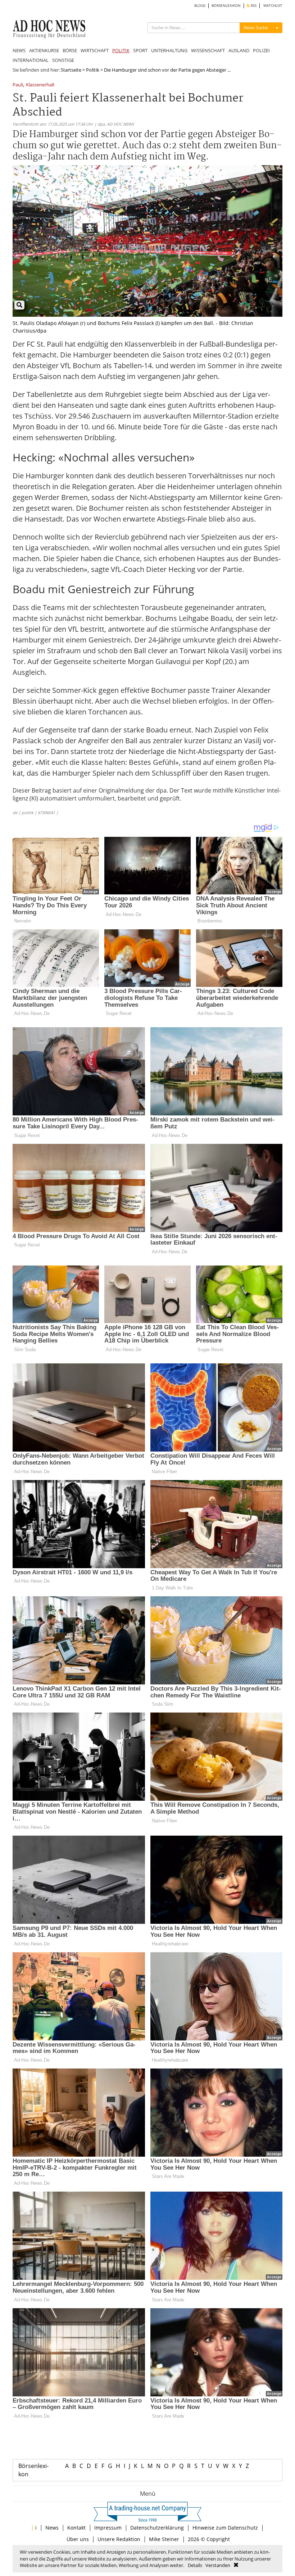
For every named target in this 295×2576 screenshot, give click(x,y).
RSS (253, 6)
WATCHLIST (273, 6)
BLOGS (200, 6)
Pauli (18, 85)
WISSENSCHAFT (208, 50)
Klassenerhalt (40, 85)
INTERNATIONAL (31, 60)
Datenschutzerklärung (157, 2528)
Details (195, 2565)
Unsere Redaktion (119, 2539)
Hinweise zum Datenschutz (225, 2528)
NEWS (19, 50)
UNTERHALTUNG (169, 50)
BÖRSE (70, 50)
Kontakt (76, 2528)
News (52, 2528)
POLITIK (121, 50)
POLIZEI (261, 50)
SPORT (140, 50)
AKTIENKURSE (44, 50)
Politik (93, 70)
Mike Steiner (164, 2539)
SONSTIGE (63, 60)
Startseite (71, 70)
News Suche (256, 28)
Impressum (108, 2528)
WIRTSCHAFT (95, 50)
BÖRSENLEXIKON (226, 6)
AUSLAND (239, 50)
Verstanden (218, 2565)
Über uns (78, 2539)
